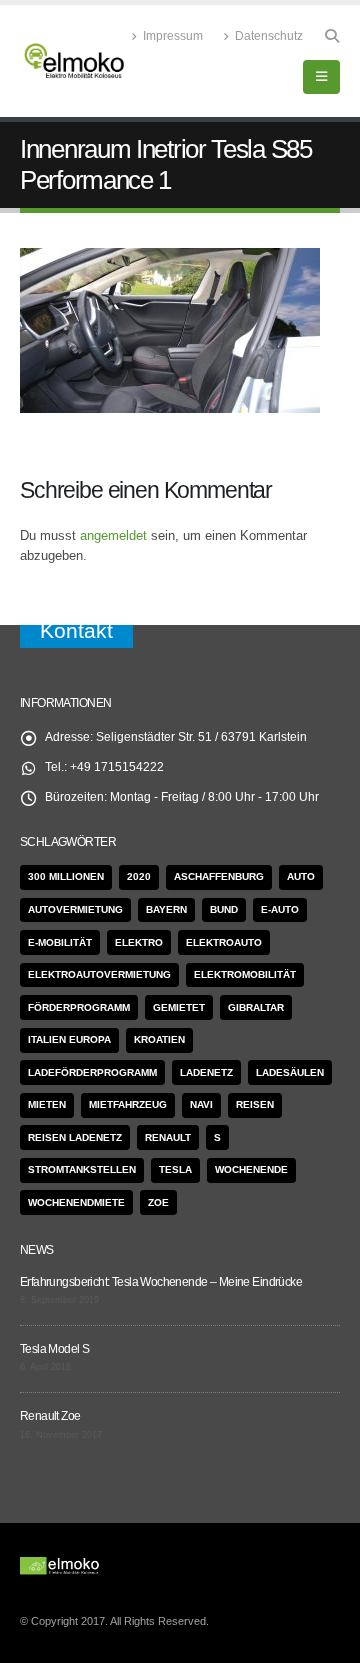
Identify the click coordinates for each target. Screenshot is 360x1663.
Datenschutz (269, 35)
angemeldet (113, 535)
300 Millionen (66, 876)
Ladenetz (206, 1072)
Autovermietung (75, 909)
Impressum (173, 35)
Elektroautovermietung (99, 974)
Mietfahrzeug (128, 1104)
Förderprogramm (79, 1007)
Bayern (166, 909)
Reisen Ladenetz (75, 1137)
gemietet (179, 1007)
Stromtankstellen (82, 1169)
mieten (47, 1104)
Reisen (255, 1104)
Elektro (139, 942)
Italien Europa (69, 1039)
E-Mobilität (60, 942)
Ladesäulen (290, 1072)
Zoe (158, 1202)
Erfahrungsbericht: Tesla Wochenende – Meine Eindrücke (161, 1281)
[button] (331, 36)
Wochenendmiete (76, 1202)
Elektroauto (224, 942)
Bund (224, 909)
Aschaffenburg (219, 876)
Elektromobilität (245, 974)
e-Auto (280, 909)
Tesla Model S (54, 1348)
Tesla (175, 1169)
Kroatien (159, 1039)
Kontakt (76, 630)
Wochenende (251, 1169)
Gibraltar (256, 1007)
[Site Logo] (75, 61)
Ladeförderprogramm (92, 1072)
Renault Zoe (50, 1415)
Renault (168, 1137)
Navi (201, 1104)
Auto (301, 876)
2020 (139, 876)
